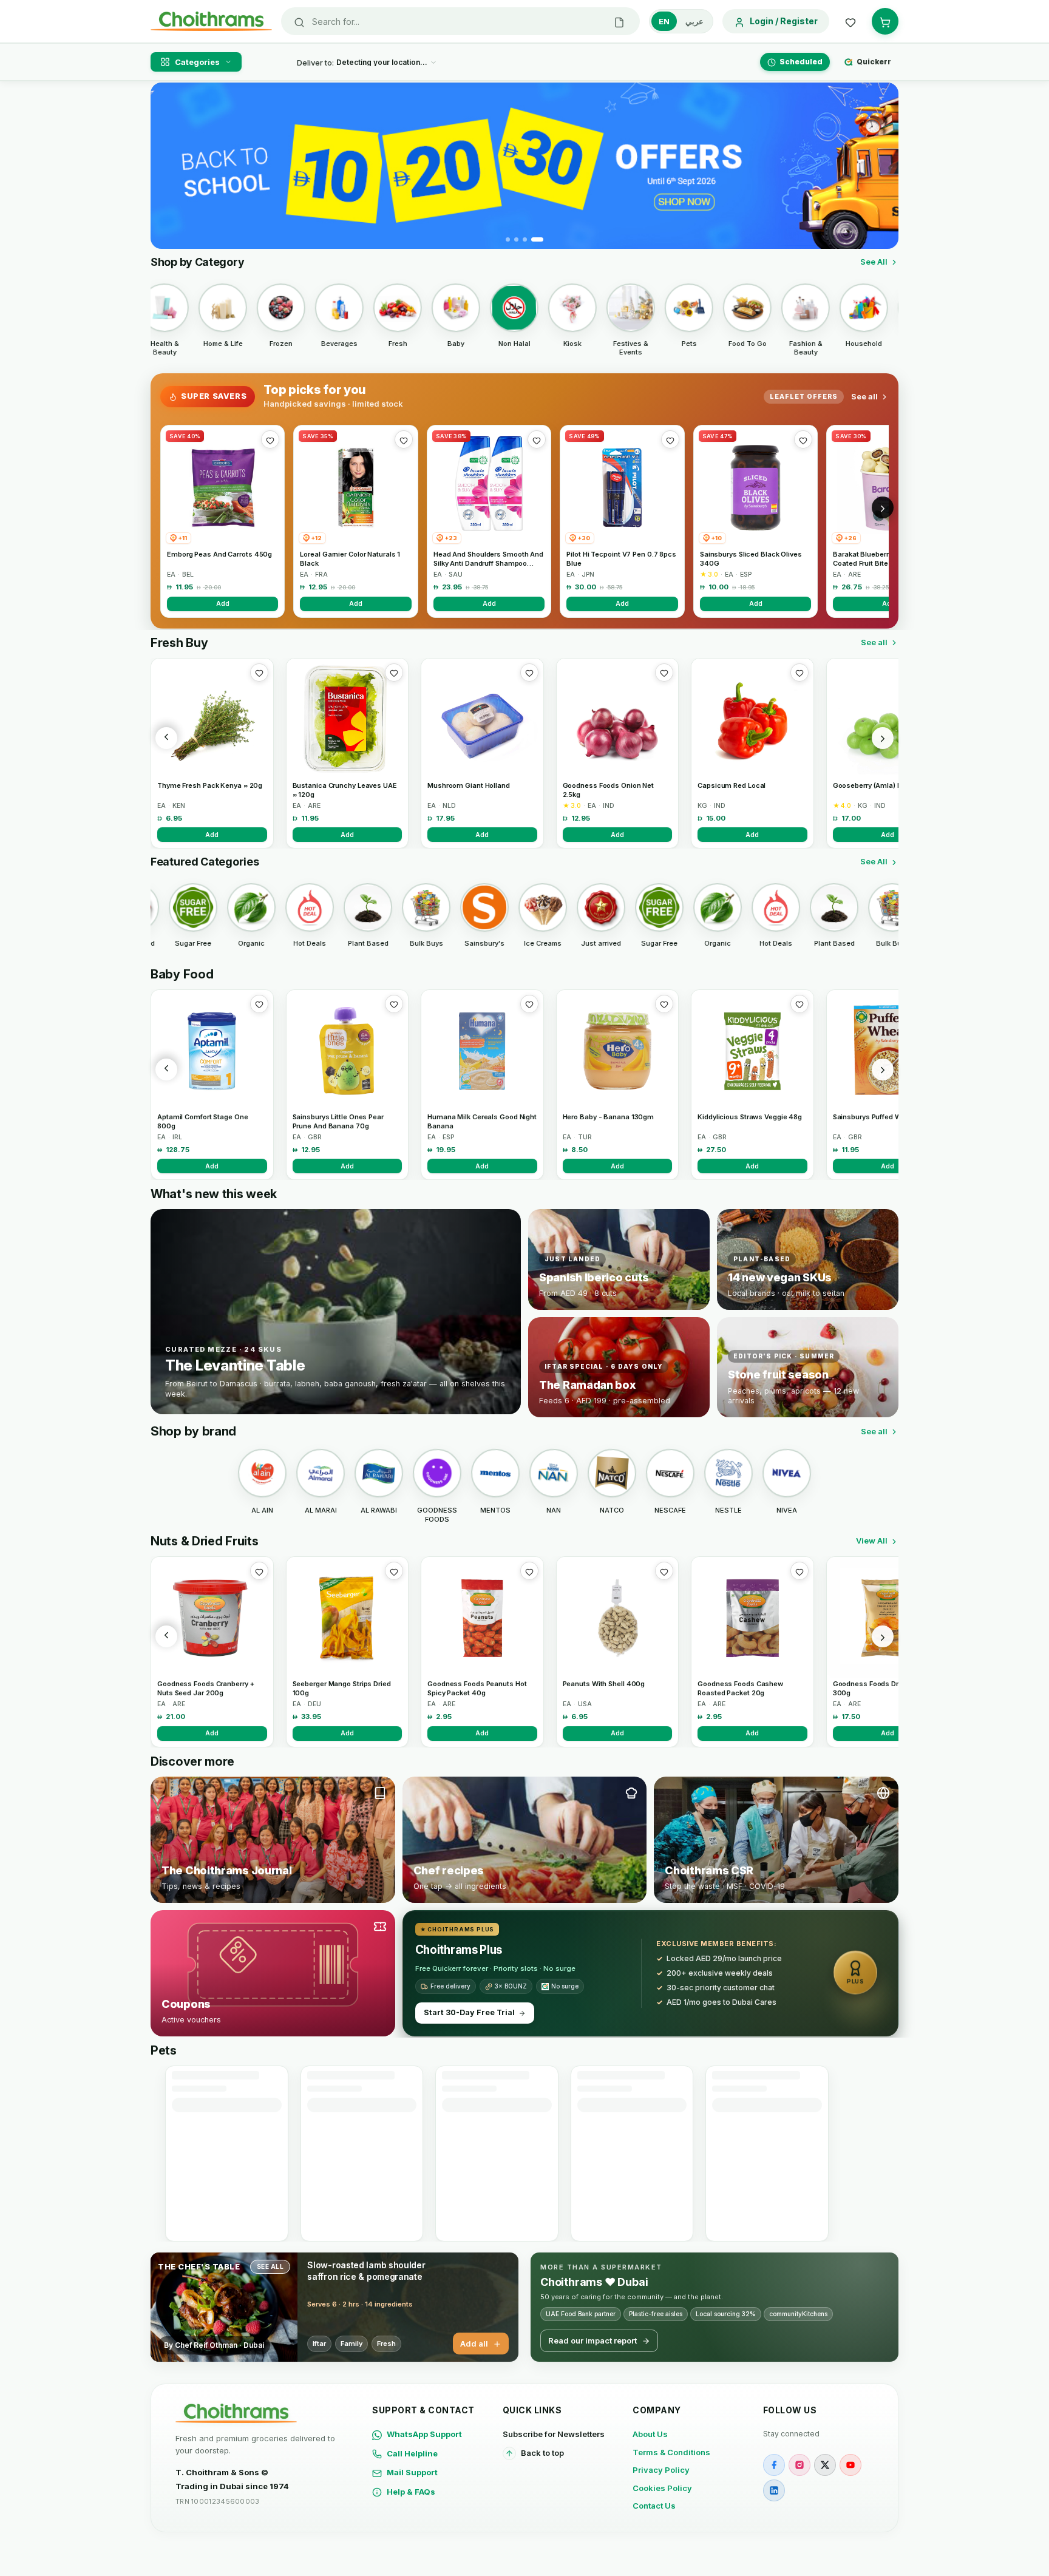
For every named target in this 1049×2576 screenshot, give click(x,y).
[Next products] (883, 738)
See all (864, 396)
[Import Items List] (619, 21)
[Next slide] (882, 166)
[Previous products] (166, 738)
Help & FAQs (411, 2492)
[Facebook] (774, 2465)
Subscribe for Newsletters (554, 2434)
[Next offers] (883, 507)
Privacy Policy (661, 2470)
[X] (825, 2465)
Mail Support (412, 2472)
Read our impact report (592, 2340)
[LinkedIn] (774, 2490)
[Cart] (885, 21)
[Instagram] (799, 2465)
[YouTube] (850, 2465)
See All (874, 262)
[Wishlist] (850, 21)
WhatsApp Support (424, 2434)
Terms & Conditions (671, 2452)
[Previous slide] (167, 166)
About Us (650, 2434)
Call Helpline (412, 2453)
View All (872, 1541)
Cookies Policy (662, 2488)
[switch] (681, 21)
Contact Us (654, 2506)
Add (223, 603)
